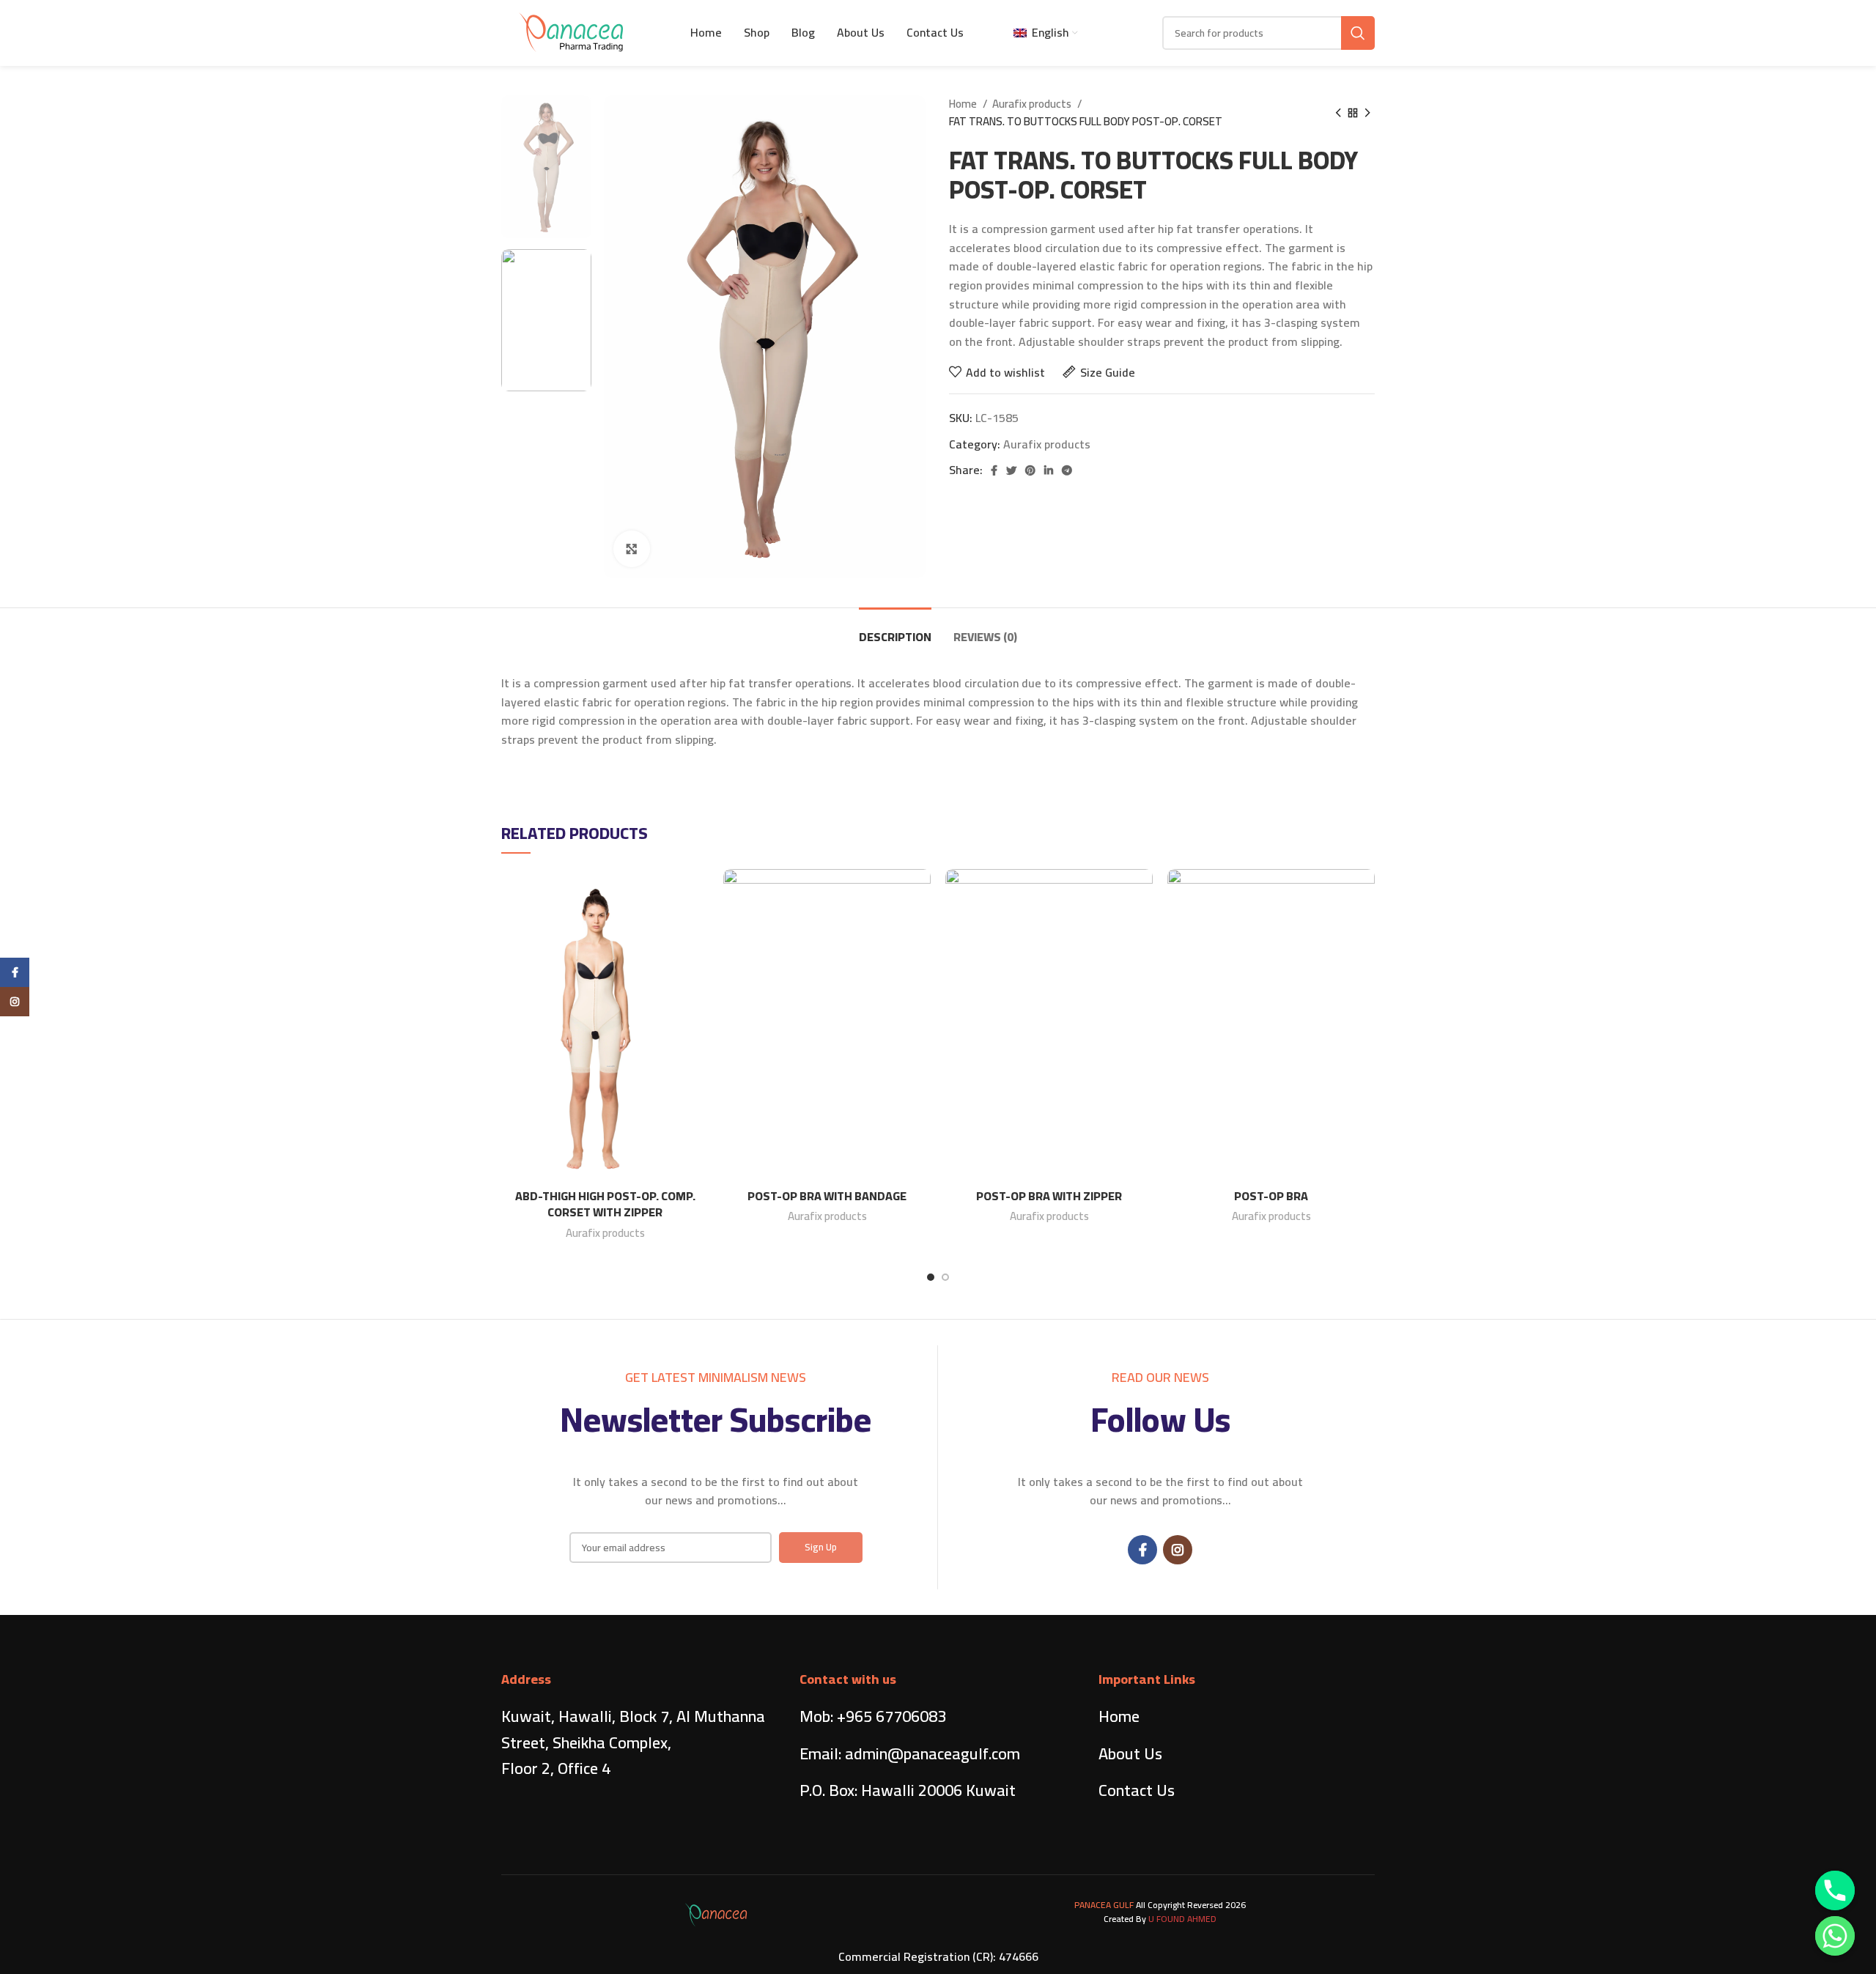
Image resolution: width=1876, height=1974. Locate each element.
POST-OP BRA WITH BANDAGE (827, 1196)
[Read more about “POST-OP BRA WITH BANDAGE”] (920, 926)
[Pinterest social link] (1030, 470)
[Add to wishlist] (698, 893)
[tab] (895, 630)
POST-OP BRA (1271, 1196)
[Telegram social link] (1067, 470)
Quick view (698, 959)
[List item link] (938, 1716)
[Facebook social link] (994, 470)
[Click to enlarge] (632, 549)
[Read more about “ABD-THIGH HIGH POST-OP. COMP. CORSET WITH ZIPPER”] (698, 926)
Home (964, 104)
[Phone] (1835, 1890)
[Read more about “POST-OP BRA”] (1364, 926)
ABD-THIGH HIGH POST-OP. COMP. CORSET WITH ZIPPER (605, 1204)
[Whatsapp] (1835, 1936)
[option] (546, 167)
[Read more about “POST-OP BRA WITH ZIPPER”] (1142, 926)
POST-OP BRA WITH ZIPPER (1049, 1196)
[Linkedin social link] (1049, 470)
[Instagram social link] (1178, 1550)
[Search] (1358, 33)
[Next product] (1367, 113)
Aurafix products (1033, 104)
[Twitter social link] (1011, 470)
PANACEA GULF (1104, 1905)
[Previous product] (1338, 113)
